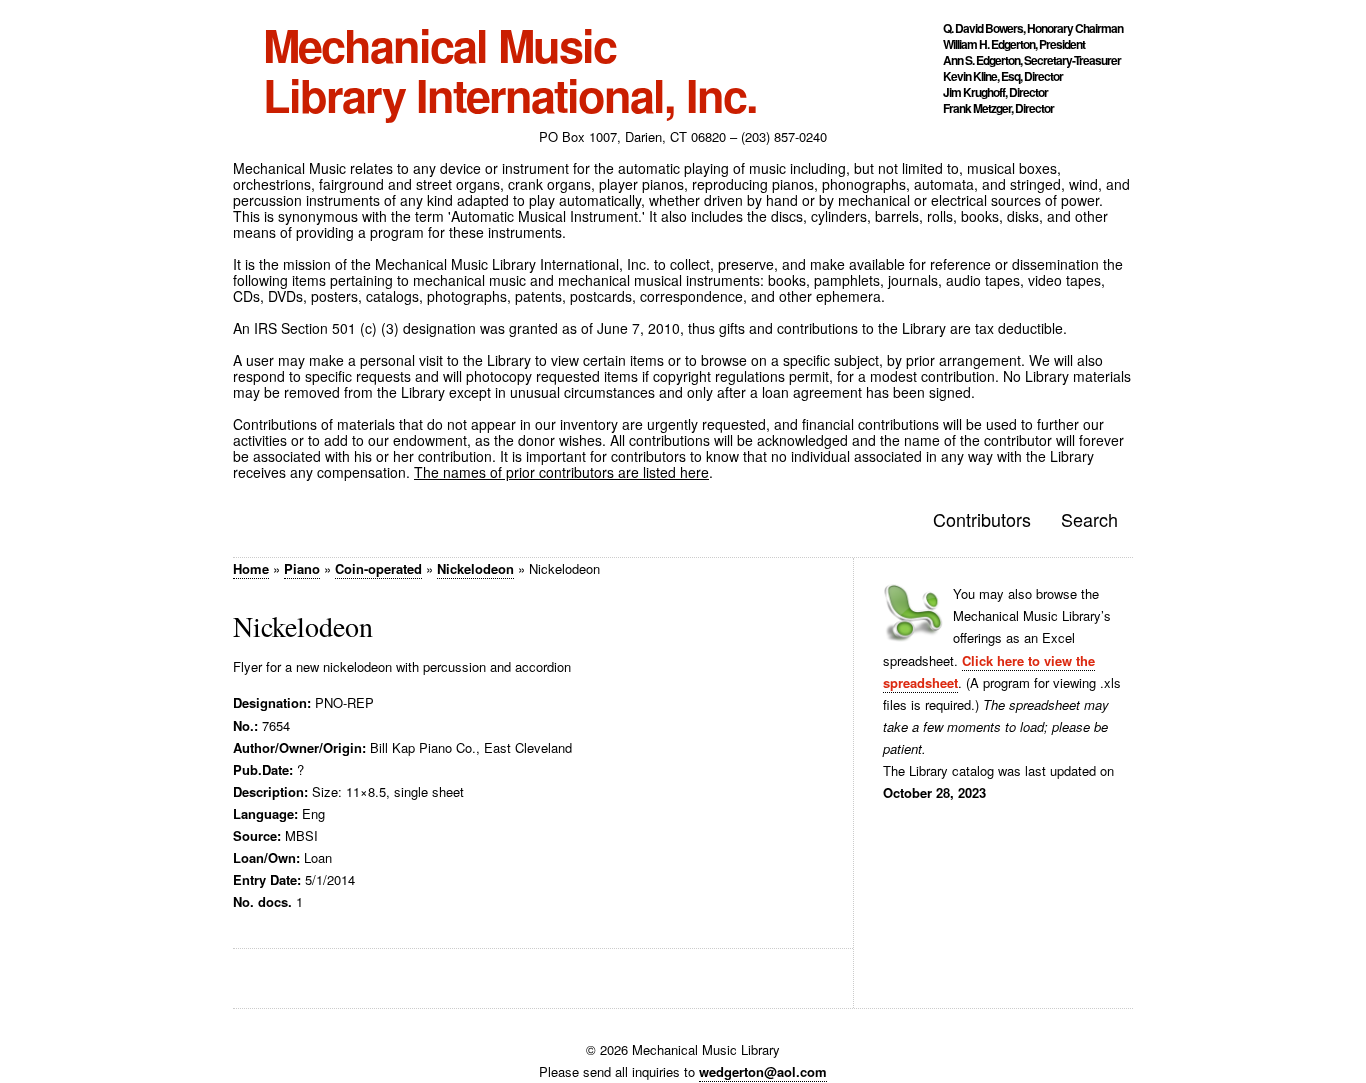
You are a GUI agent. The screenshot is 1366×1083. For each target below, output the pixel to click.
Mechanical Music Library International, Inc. (510, 70)
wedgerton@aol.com (763, 1071)
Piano (302, 568)
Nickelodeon (475, 568)
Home (251, 568)
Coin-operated (378, 568)
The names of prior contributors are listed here (561, 472)
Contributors (982, 519)
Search (1089, 519)
